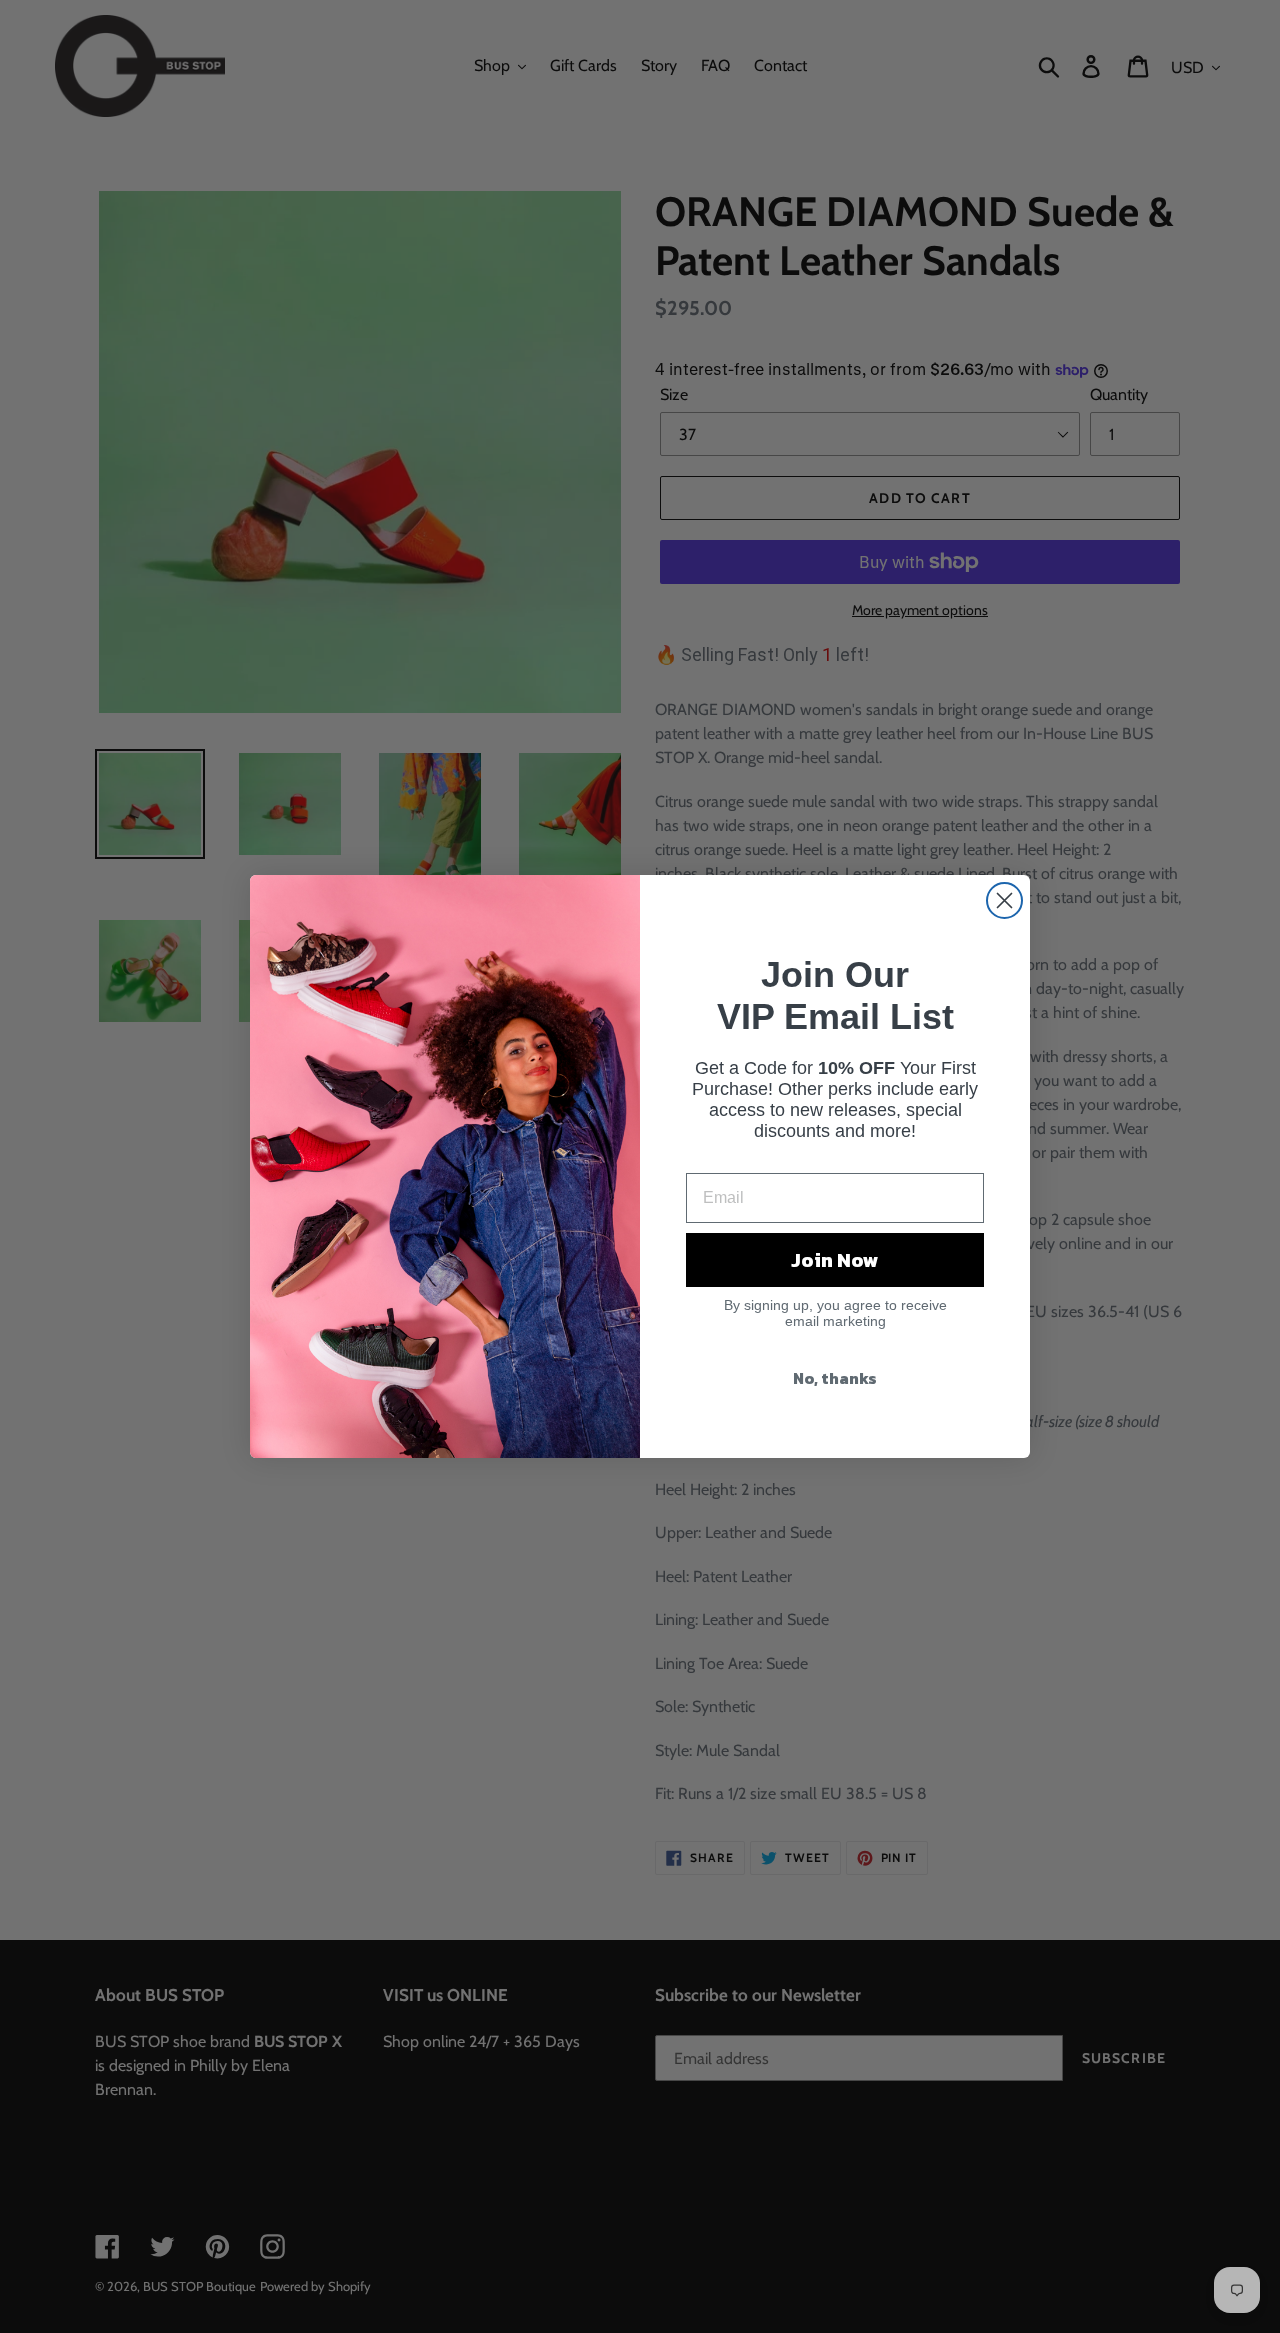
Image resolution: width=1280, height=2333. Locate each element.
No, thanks (835, 1378)
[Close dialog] (1004, 900)
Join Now (835, 1260)
